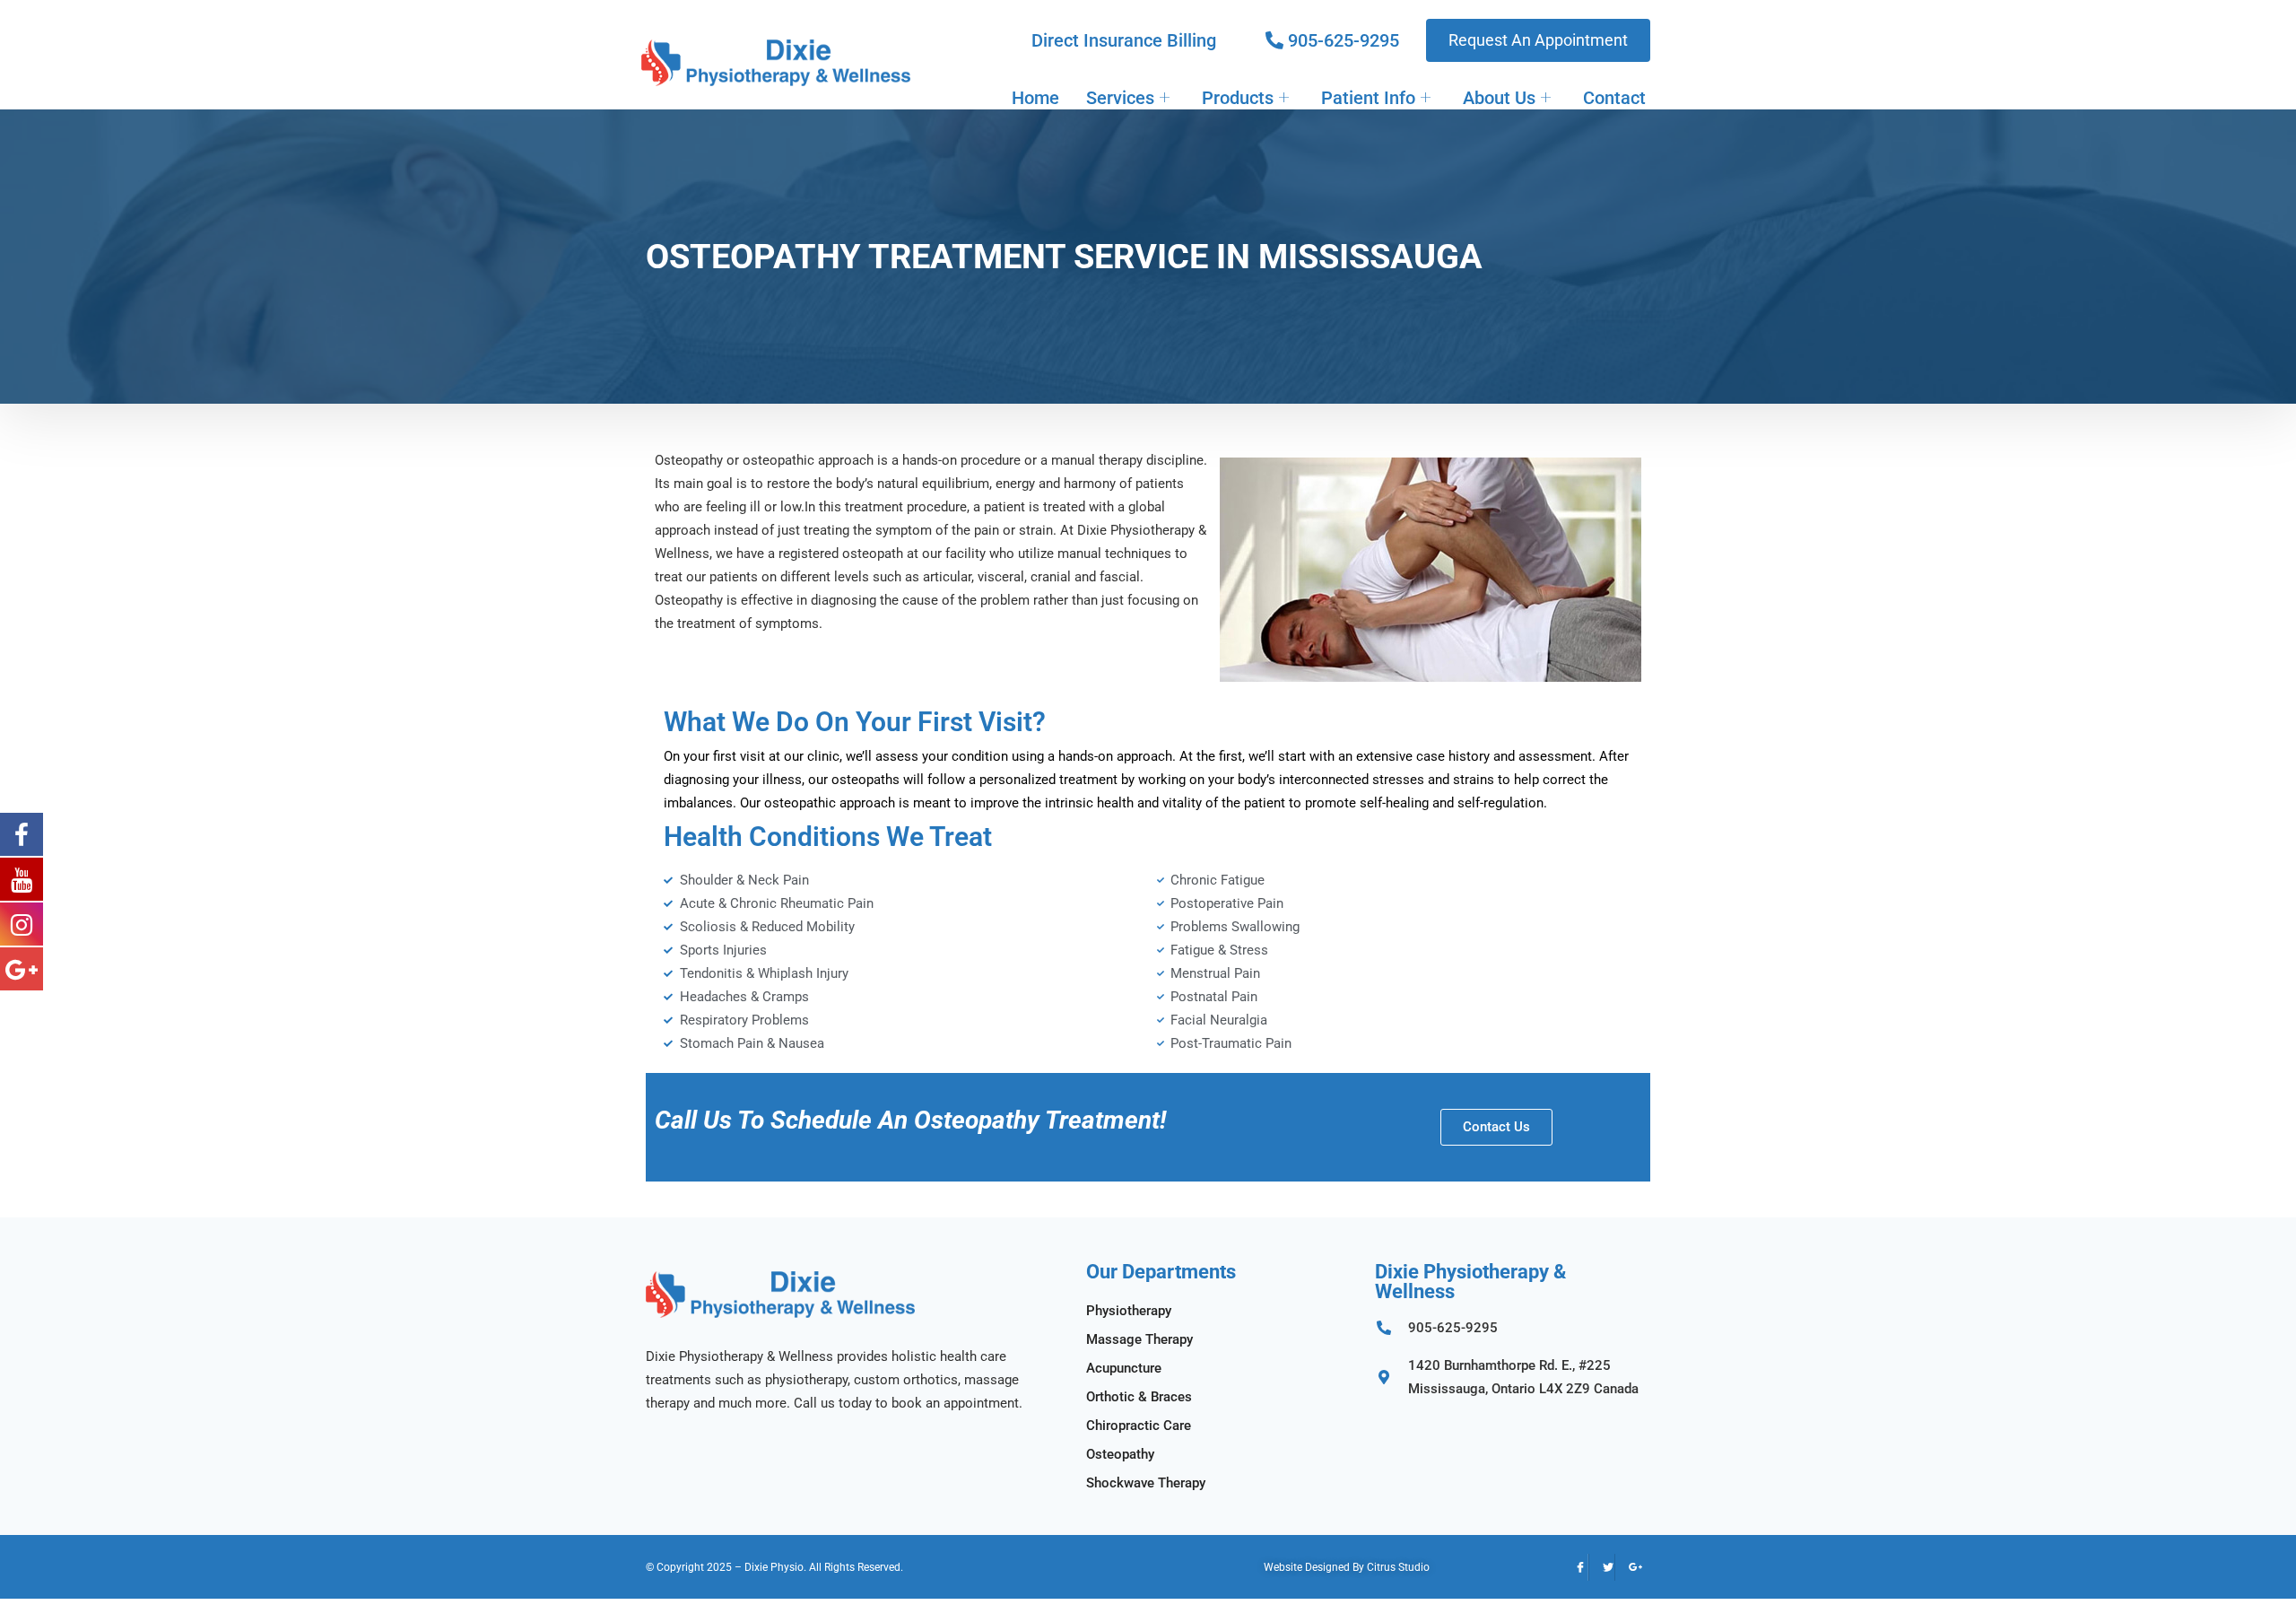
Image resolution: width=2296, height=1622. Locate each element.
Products (1238, 98)
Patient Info (1368, 98)
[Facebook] (1575, 1567)
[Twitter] (1602, 1567)
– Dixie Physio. (770, 1567)
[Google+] (1629, 1567)
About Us (1499, 98)
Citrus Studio (1398, 1567)
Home (1035, 98)
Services (1120, 98)
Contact (1614, 98)
